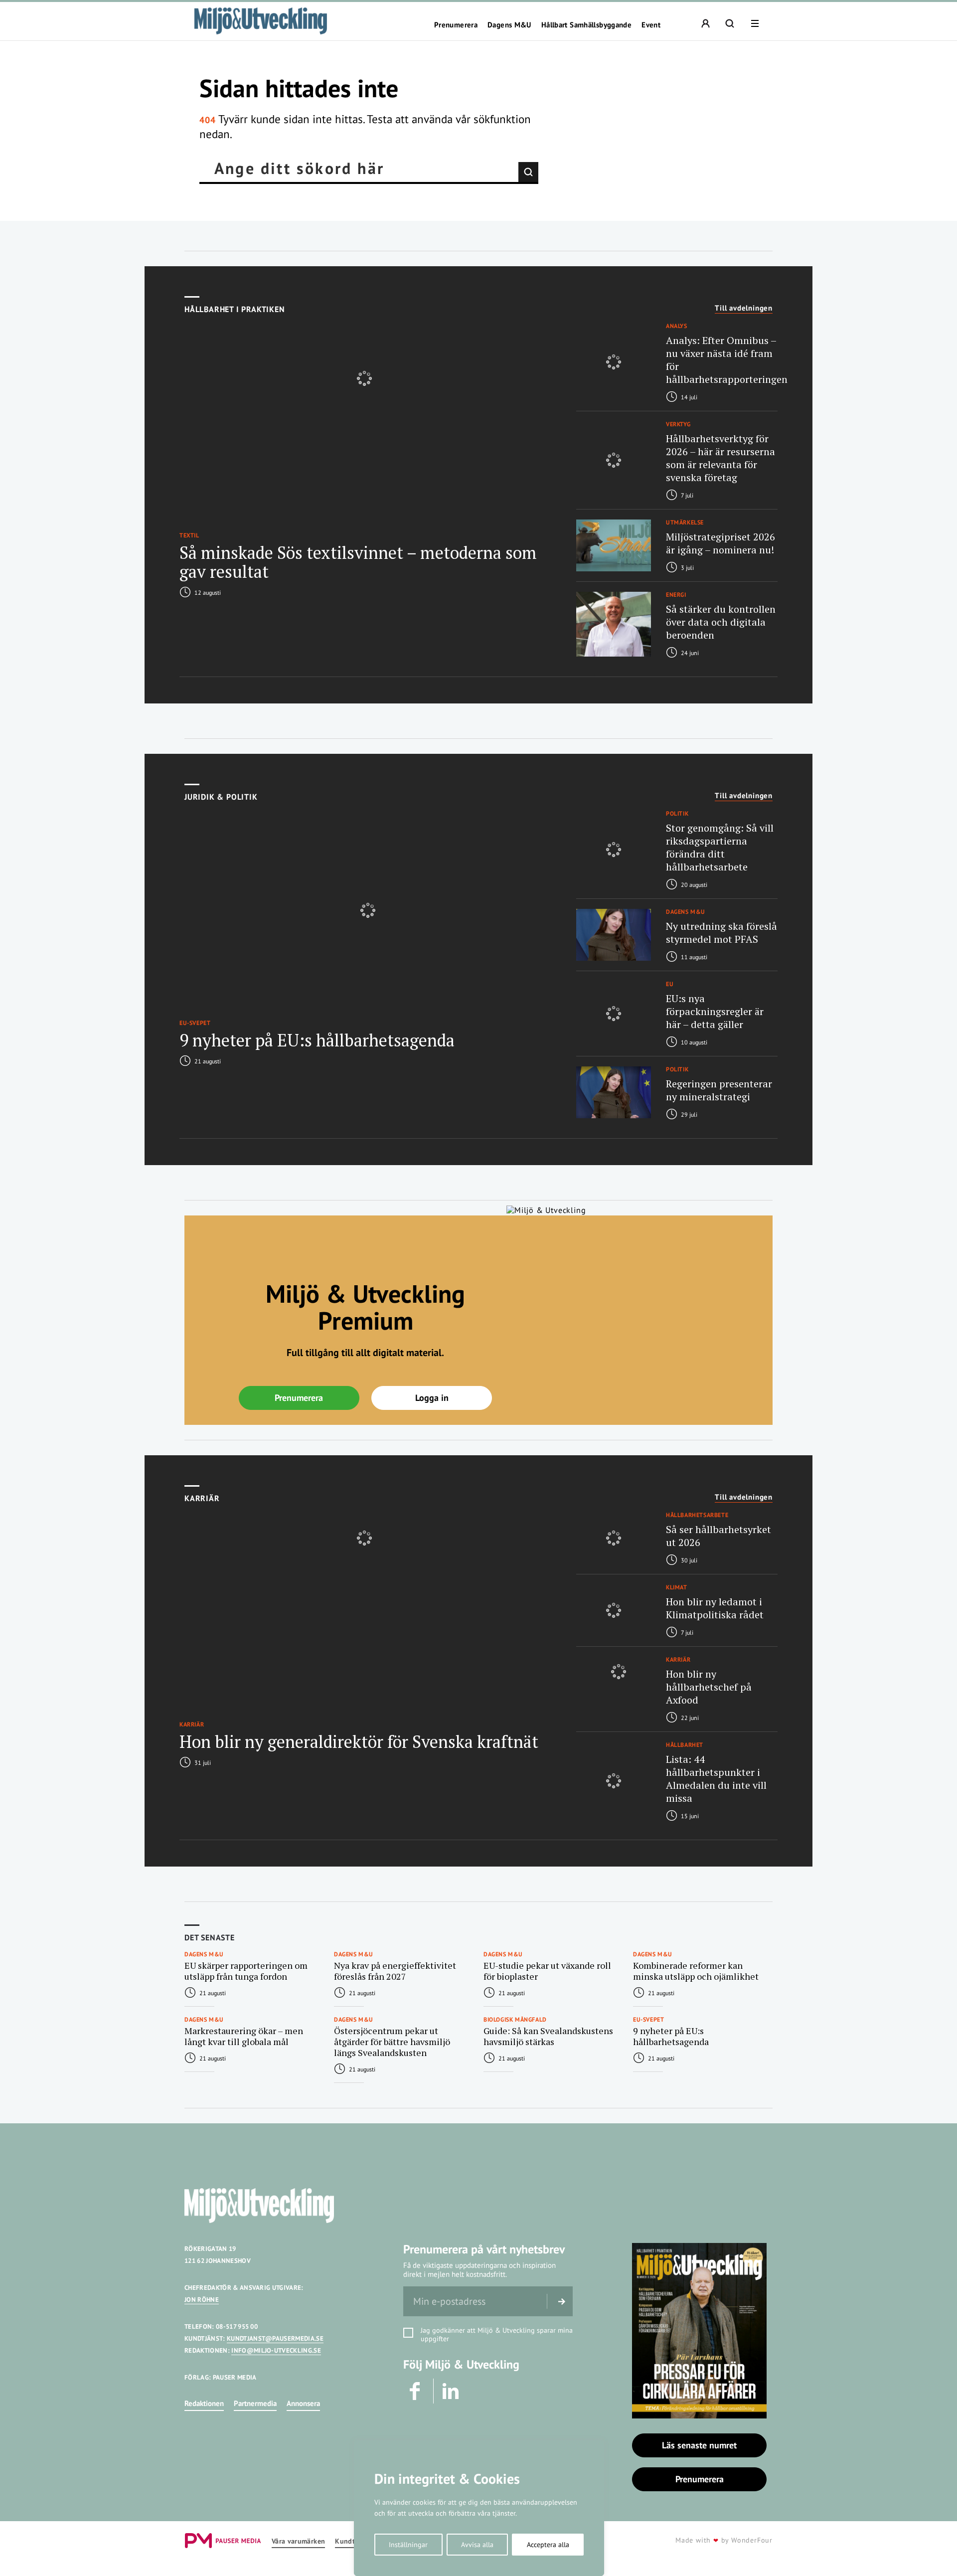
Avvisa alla (477, 2545)
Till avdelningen (744, 308)
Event (651, 25)
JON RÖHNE (202, 2300)
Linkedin (451, 2391)
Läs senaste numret (699, 2445)
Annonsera (303, 2403)
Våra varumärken (298, 2541)
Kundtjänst (353, 2541)
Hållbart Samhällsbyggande (586, 25)
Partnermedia (255, 2403)
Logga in (432, 1398)
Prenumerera (456, 25)
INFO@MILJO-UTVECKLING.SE (276, 2350)
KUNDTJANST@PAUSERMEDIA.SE (275, 2338)
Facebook (416, 2391)
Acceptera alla (548, 2545)
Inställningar (408, 2545)
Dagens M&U (509, 25)
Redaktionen (204, 2403)
